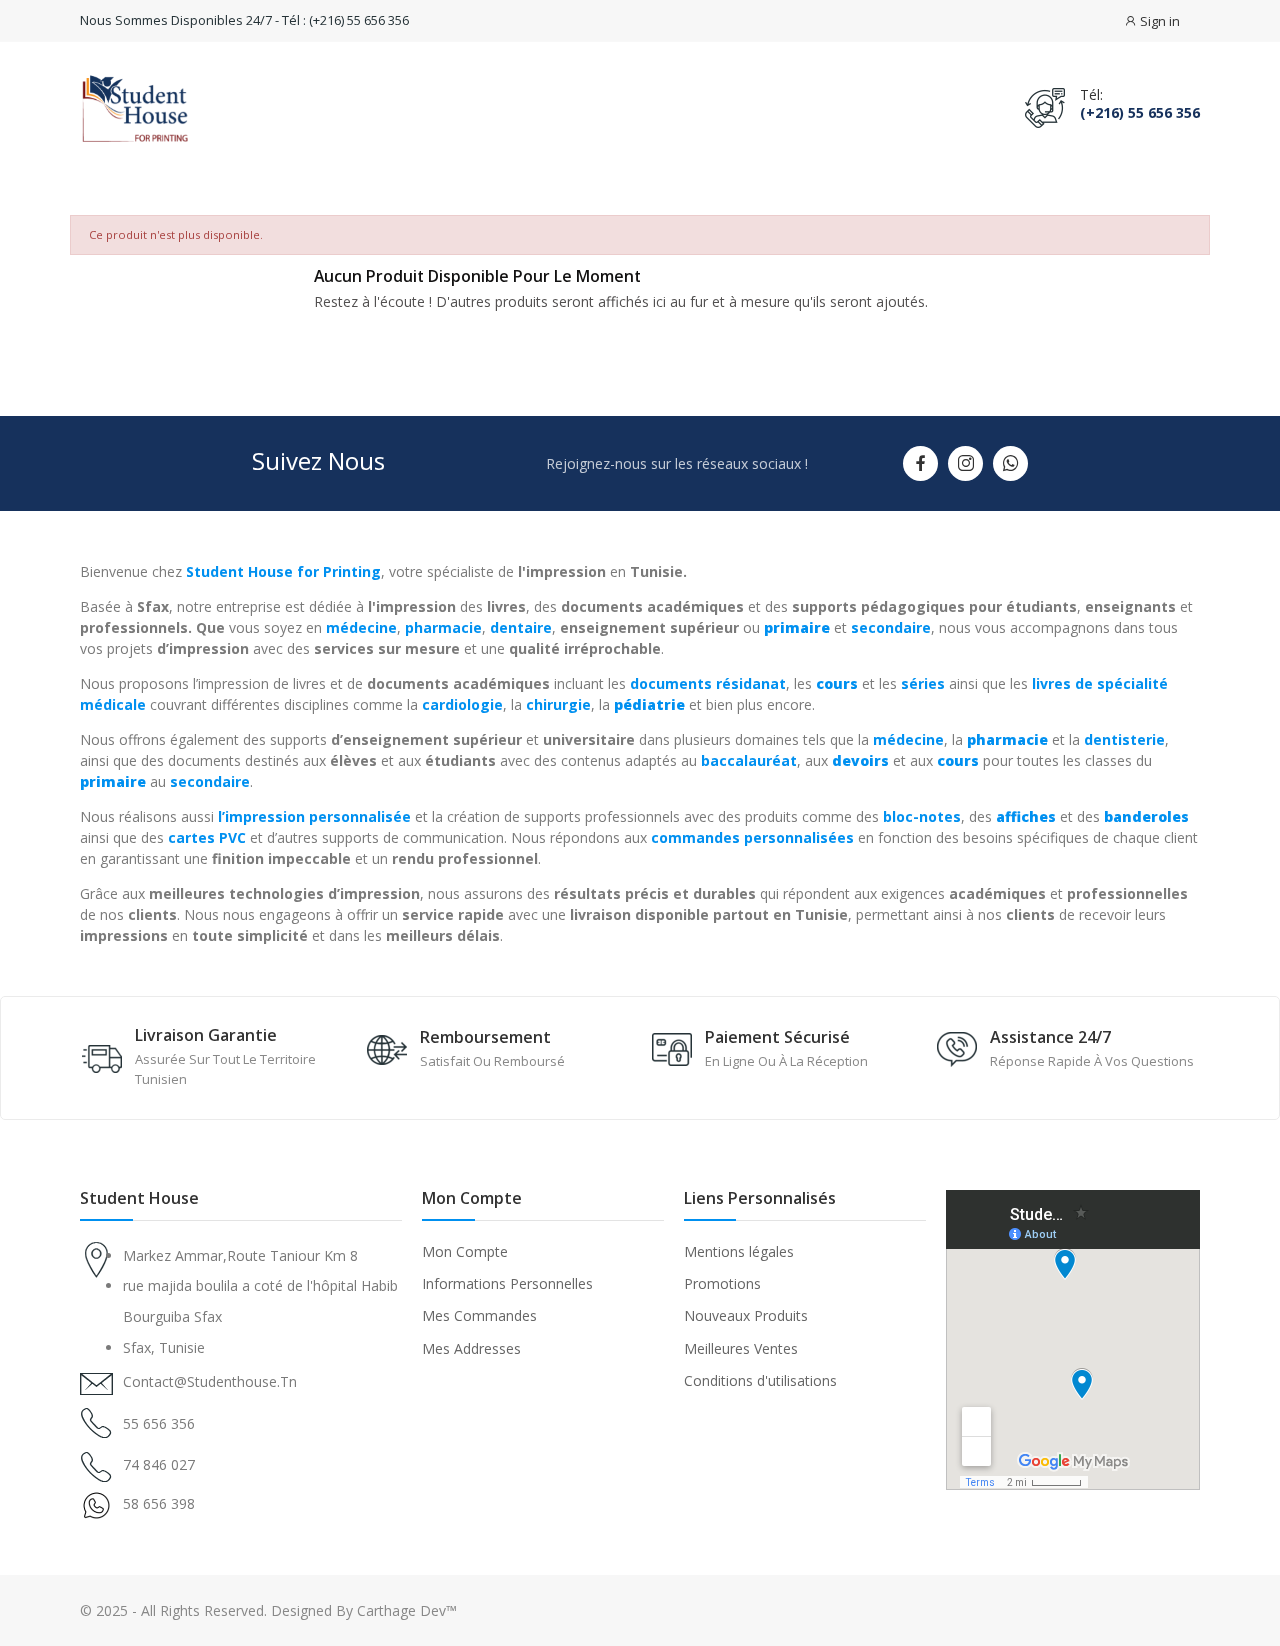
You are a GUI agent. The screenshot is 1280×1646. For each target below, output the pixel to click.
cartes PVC (207, 837)
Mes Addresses (471, 1348)
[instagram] (965, 463)
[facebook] (920, 463)
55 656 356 (159, 1423)
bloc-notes (922, 816)
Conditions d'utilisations (760, 1380)
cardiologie (462, 704)
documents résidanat (708, 683)
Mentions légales (739, 1251)
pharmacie (443, 627)
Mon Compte (465, 1251)
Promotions (722, 1283)
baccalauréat (749, 760)
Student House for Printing (283, 571)
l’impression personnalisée (314, 816)
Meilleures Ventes (741, 1348)
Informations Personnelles (507, 1283)
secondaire (891, 627)
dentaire (521, 627)
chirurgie (558, 704)
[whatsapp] (1010, 463)
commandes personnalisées (752, 837)
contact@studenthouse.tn (210, 1381)
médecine (361, 627)
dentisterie (1124, 739)
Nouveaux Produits (746, 1315)
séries (923, 683)
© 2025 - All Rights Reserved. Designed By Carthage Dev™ (268, 1610)
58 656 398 (159, 1503)
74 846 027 (159, 1464)
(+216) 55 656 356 (1140, 113)
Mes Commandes (479, 1315)
